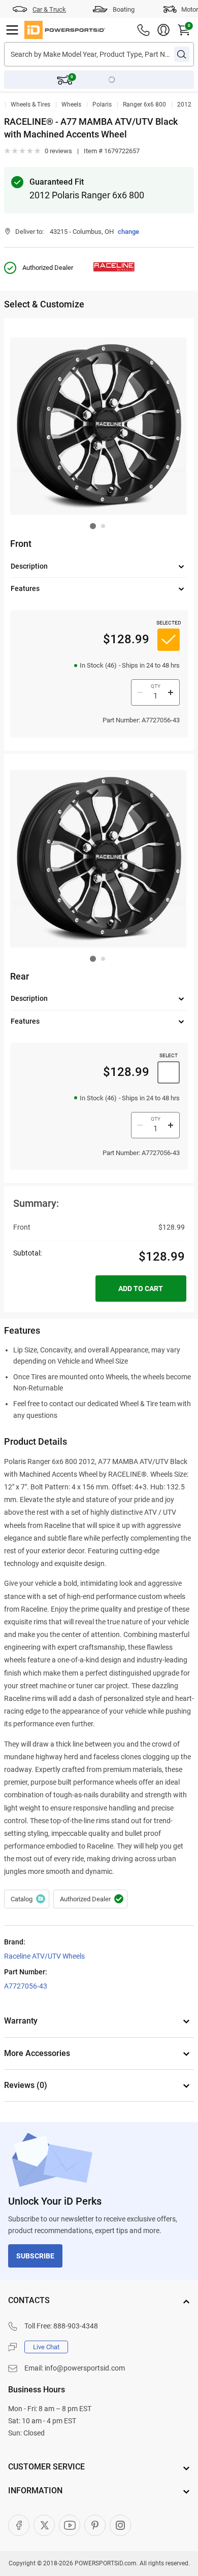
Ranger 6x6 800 (144, 105)
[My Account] (163, 30)
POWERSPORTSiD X (44, 2525)
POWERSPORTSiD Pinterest (95, 2525)
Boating (124, 9)
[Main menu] (12, 30)
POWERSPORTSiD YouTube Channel (70, 2525)
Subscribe (35, 2256)
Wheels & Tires (30, 105)
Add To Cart (141, 1289)
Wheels (71, 105)
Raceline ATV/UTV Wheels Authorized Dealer (90, 1899)
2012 (184, 105)
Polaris (102, 105)
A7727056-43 (26, 1986)
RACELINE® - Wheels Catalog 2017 (27, 1899)
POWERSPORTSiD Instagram (120, 2525)
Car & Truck (49, 9)
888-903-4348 (76, 2326)
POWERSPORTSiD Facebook (19, 2525)
